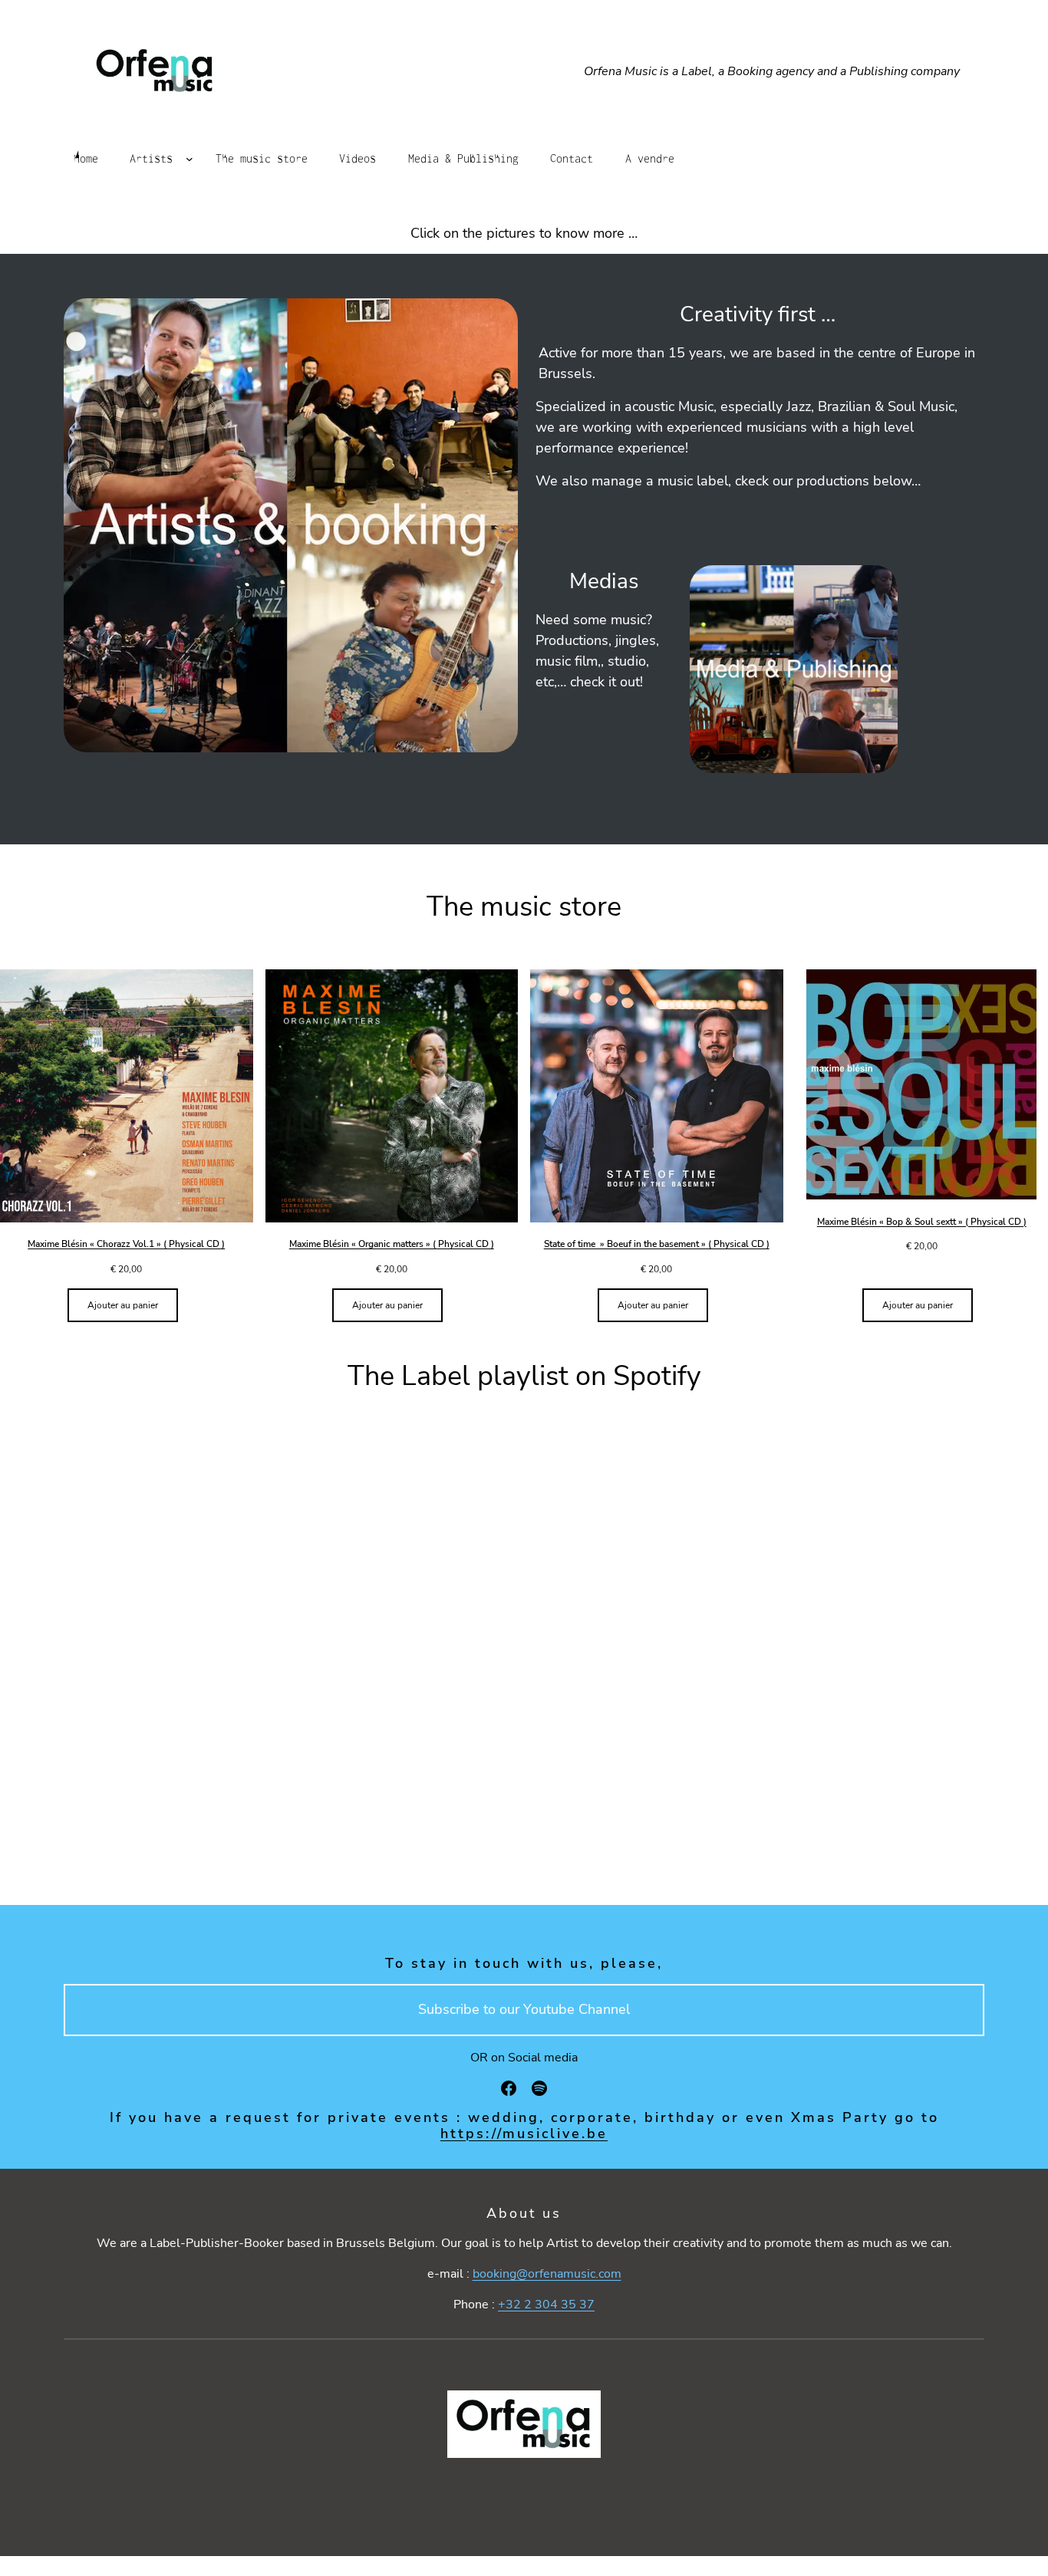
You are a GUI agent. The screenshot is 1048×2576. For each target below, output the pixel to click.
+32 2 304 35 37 (546, 2305)
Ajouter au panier (123, 1305)
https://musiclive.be (524, 2134)
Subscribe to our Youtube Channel (524, 2009)
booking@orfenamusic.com (547, 2274)
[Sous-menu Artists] (189, 159)
